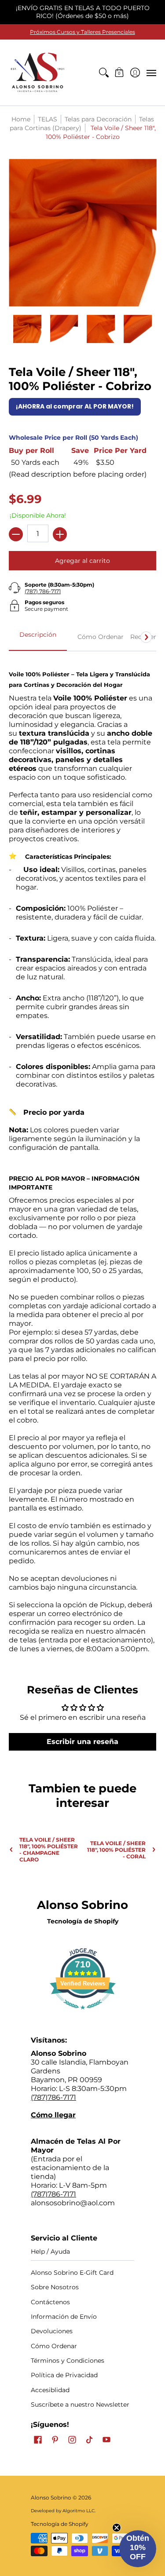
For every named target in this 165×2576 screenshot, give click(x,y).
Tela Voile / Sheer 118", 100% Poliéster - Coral (116, 1850)
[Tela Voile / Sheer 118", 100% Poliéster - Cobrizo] (27, 329)
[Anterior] (19, 637)
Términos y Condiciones (68, 2361)
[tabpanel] (82, 1157)
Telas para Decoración (98, 119)
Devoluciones (52, 2331)
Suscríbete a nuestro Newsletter (80, 2405)
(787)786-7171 (53, 2097)
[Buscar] (104, 73)
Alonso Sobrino (51, 2498)
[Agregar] (60, 534)
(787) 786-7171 (43, 591)
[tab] (38, 637)
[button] (119, 73)
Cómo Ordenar (54, 2346)
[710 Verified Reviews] (83, 2014)
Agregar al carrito (82, 561)
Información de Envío (64, 2317)
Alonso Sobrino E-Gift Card (72, 2273)
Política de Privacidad (64, 2375)
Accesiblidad (50, 2390)
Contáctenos (50, 2302)
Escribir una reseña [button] (82, 1742)
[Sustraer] (16, 534)
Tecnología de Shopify (83, 1921)
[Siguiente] (146, 637)
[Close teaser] (117, 2528)
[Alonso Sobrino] (37, 73)
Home (21, 119)
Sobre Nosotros (55, 2287)
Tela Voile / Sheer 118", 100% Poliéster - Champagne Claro (49, 1850)
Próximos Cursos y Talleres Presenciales (82, 32)
